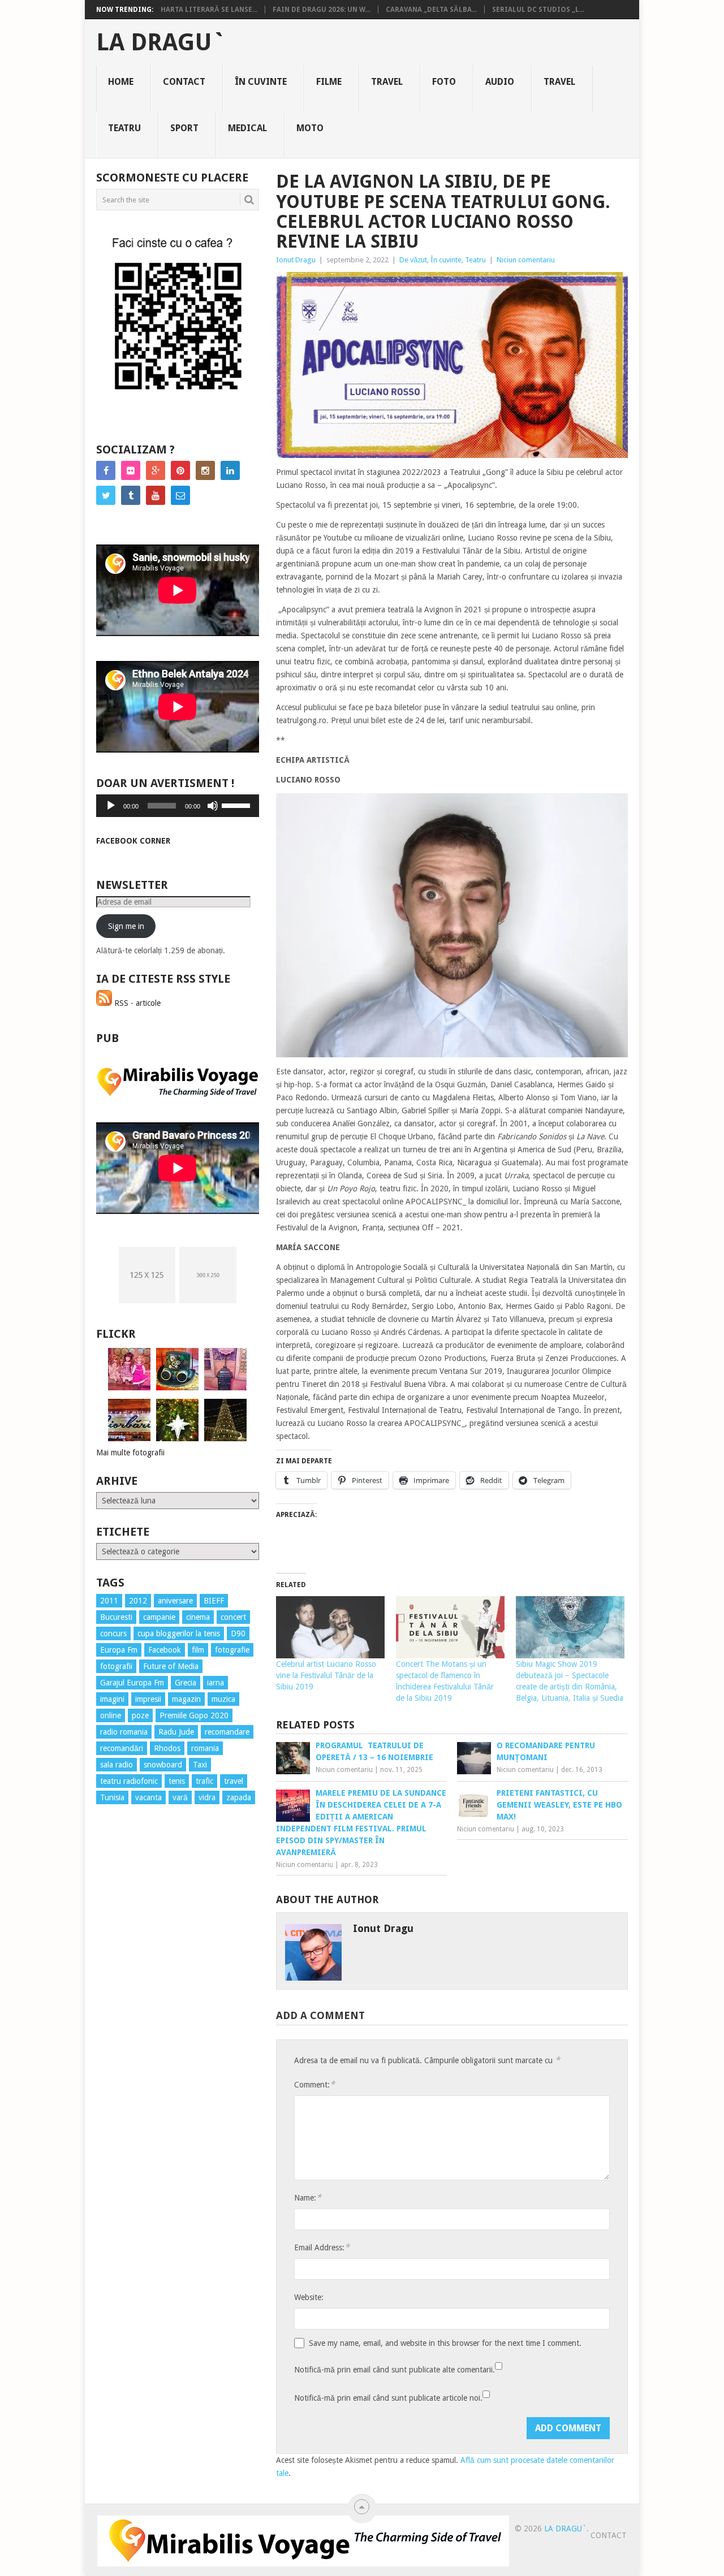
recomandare (227, 1732)
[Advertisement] (141, 2017)
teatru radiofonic (129, 1781)
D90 (238, 1633)
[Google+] (156, 470)
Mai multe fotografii (130, 1453)
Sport (184, 128)
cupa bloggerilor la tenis (179, 1633)
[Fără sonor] (213, 806)
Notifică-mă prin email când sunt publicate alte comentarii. (395, 2370)
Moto (310, 128)
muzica (223, 1699)
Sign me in (126, 926)
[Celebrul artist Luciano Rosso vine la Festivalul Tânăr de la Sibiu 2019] (330, 1627)
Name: (308, 2197)
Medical (247, 128)
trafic (204, 1781)
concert (233, 1617)
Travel (387, 82)
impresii (148, 1699)
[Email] (180, 495)
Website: (309, 2297)
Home (121, 82)
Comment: (314, 2084)
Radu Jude (176, 1732)
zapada (239, 1797)
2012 (138, 1601)
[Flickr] (131, 470)
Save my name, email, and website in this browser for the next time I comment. (445, 2343)
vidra (207, 1797)
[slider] (238, 805)
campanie (159, 1617)
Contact (184, 82)
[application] (178, 806)
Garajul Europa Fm (132, 1683)
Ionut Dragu (296, 260)
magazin (186, 1699)
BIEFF (214, 1601)
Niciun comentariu (526, 260)
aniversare (175, 1601)
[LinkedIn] (230, 470)
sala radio (117, 1765)
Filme (329, 82)
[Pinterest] (180, 470)
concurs (113, 1633)
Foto (444, 82)
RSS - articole (136, 1003)
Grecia (186, 1683)
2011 (109, 1601)
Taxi (200, 1765)
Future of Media (171, 1666)
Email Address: (322, 2247)
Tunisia (112, 1797)
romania (205, 1748)
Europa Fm (119, 1650)
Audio (500, 82)
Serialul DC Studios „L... (538, 10)
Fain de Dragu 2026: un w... (322, 10)
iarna (216, 1683)
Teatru (124, 128)
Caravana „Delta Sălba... (431, 10)
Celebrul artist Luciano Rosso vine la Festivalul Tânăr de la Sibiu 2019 (326, 1675)
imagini (112, 1699)
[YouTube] (156, 495)
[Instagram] (205, 470)
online (111, 1715)
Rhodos (167, 1748)
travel (234, 1781)
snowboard (163, 1765)
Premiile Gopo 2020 (194, 1715)
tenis (177, 1781)
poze (140, 1715)
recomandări (122, 1748)
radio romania (124, 1732)
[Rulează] (111, 806)
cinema (198, 1617)
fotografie (232, 1650)
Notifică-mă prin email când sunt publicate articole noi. (388, 2398)
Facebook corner (133, 841)
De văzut (413, 260)
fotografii (116, 1666)
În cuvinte (261, 82)
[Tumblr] (131, 495)
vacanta (148, 1797)
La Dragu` (161, 42)
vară (180, 1797)
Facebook (165, 1650)
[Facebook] (106, 470)
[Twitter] (106, 495)
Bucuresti (116, 1617)
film (198, 1650)
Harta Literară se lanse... (209, 10)
